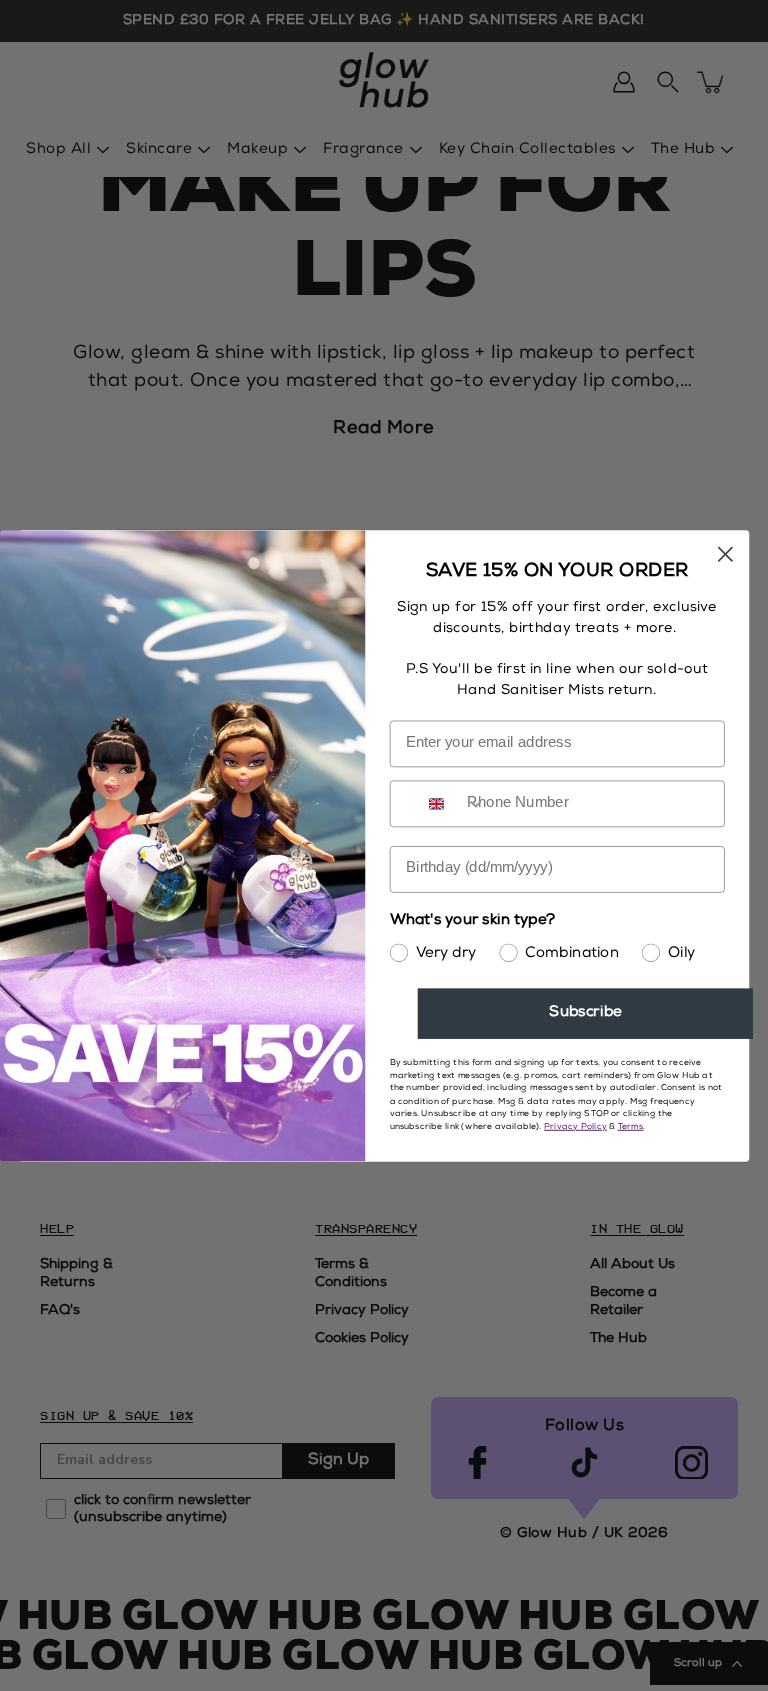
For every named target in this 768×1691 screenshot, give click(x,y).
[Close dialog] (725, 553)
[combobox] (452, 803)
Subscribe (585, 1013)
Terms (631, 1126)
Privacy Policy (575, 1126)
